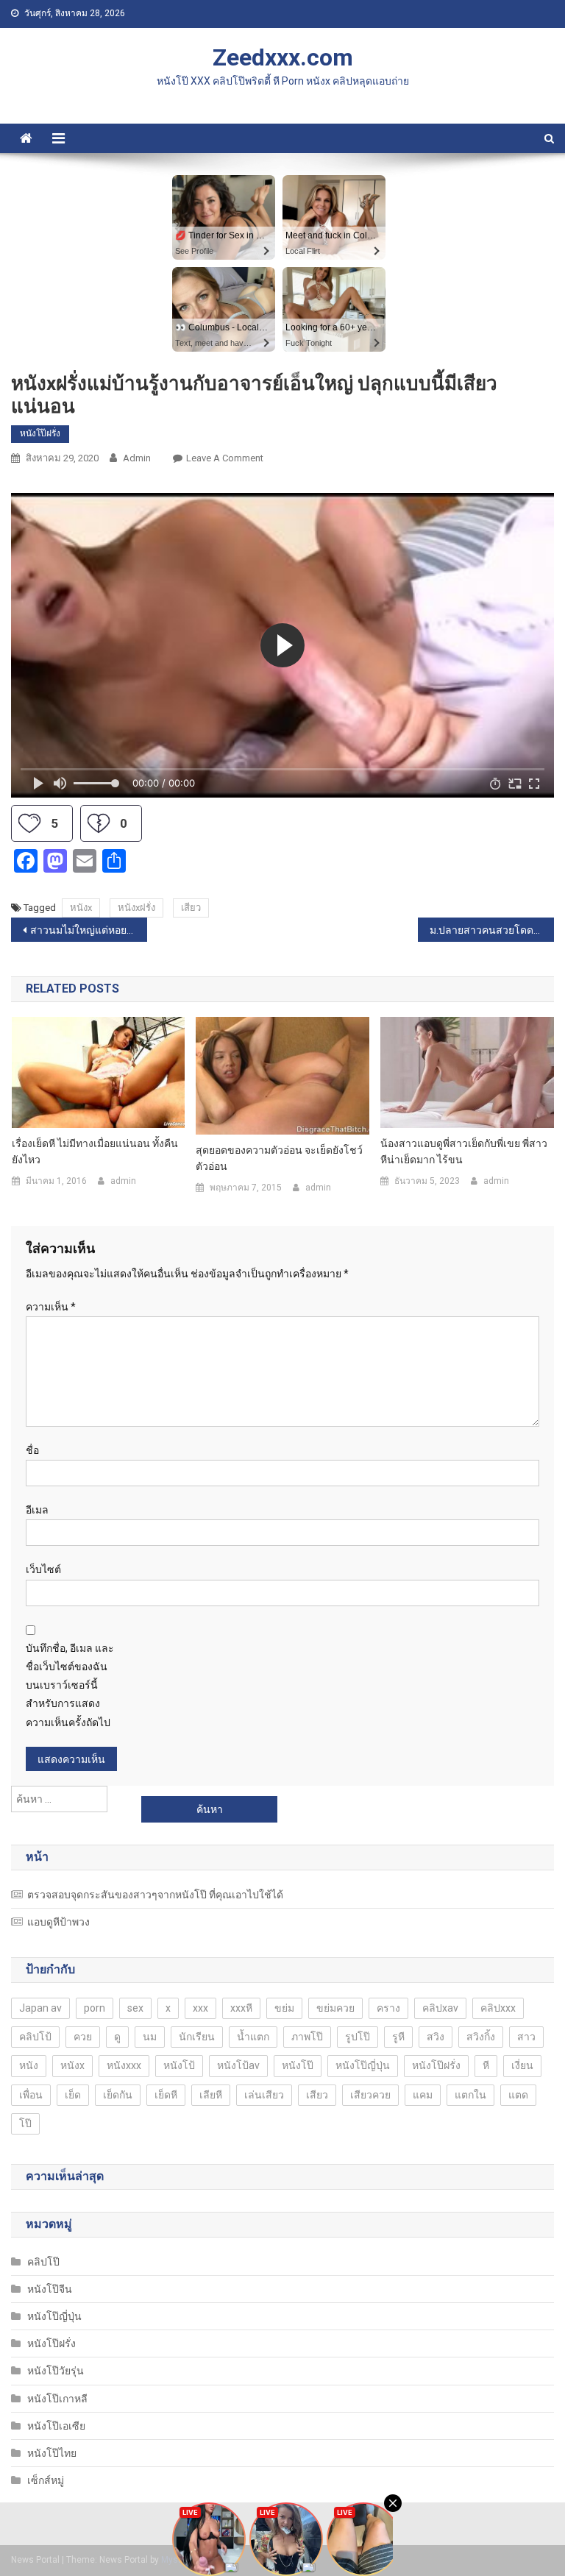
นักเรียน (197, 2037)
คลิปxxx (498, 2008)
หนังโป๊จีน (50, 2289)
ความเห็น (51, 1307)
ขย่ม (284, 2008)
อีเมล (37, 1510)
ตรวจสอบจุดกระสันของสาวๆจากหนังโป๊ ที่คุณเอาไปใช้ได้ (155, 1895)
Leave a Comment (225, 458)
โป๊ (25, 2123)
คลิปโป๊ (43, 2262)
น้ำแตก (253, 2037)
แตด (518, 2095)
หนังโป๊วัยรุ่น (56, 2371)
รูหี (398, 2037)
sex (135, 2008)
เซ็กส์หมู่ (46, 2480)
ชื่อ (32, 1450)
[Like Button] (29, 823)
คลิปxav (440, 2008)
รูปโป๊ (358, 2037)
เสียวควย (370, 2095)
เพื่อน (31, 2095)
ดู (117, 2037)
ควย (83, 2037)
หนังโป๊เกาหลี (57, 2399)
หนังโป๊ (298, 2065)
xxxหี (241, 2008)
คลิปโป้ (35, 2037)
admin (137, 458)
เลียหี (211, 2095)
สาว (526, 2037)
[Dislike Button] (99, 823)
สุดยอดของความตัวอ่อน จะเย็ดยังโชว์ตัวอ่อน (279, 1158)
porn (95, 2008)
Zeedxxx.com (283, 57)
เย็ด (73, 2095)
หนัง (29, 2065)
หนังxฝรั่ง (136, 908)
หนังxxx (124, 2065)
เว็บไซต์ (43, 1569)
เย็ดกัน (118, 2095)
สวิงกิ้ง (481, 2037)
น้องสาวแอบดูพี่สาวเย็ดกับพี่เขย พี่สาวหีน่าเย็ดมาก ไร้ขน (464, 1152)
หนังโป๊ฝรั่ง (40, 433)
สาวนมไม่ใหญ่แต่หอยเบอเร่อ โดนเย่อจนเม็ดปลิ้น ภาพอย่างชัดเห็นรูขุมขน (88, 930)
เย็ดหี (166, 2095)
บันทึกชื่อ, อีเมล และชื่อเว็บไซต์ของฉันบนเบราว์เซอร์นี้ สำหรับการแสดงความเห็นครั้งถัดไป (70, 1685)
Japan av (40, 2008)
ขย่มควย (335, 2008)
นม (150, 2037)
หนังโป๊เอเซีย (56, 2426)
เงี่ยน (522, 2065)
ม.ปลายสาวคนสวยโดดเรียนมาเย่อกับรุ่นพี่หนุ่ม (491, 930)
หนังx (81, 908)
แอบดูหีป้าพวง (58, 1922)
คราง (388, 2008)
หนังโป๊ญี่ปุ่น (363, 2065)
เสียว (191, 908)
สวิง (436, 2037)
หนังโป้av (238, 2065)
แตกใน (470, 2095)
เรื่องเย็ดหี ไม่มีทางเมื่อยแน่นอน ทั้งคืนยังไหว (95, 1152)
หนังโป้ (179, 2065)
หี (486, 2065)
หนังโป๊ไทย (52, 2453)
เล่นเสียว (264, 2095)
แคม (423, 2095)
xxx (200, 2008)
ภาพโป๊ (307, 2037)
